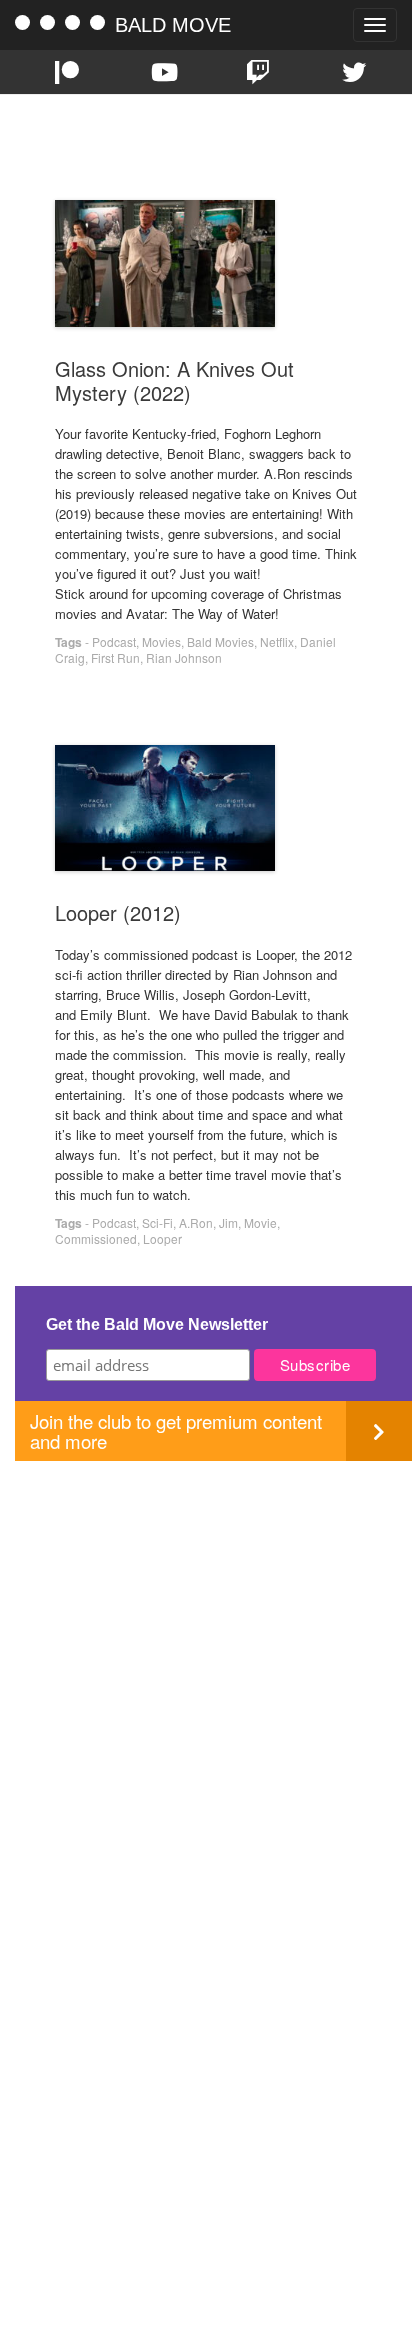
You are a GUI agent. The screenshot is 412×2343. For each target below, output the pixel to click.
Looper (162, 1238)
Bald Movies (220, 641)
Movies (161, 641)
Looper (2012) (118, 912)
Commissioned (96, 1238)
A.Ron (196, 1222)
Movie (260, 1222)
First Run (115, 657)
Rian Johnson (184, 657)
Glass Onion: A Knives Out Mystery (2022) (174, 380)
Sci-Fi (157, 1222)
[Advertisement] (206, 1667)
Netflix (277, 641)
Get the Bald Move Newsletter (157, 1324)
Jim (228, 1222)
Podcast (114, 641)
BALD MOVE (173, 25)
